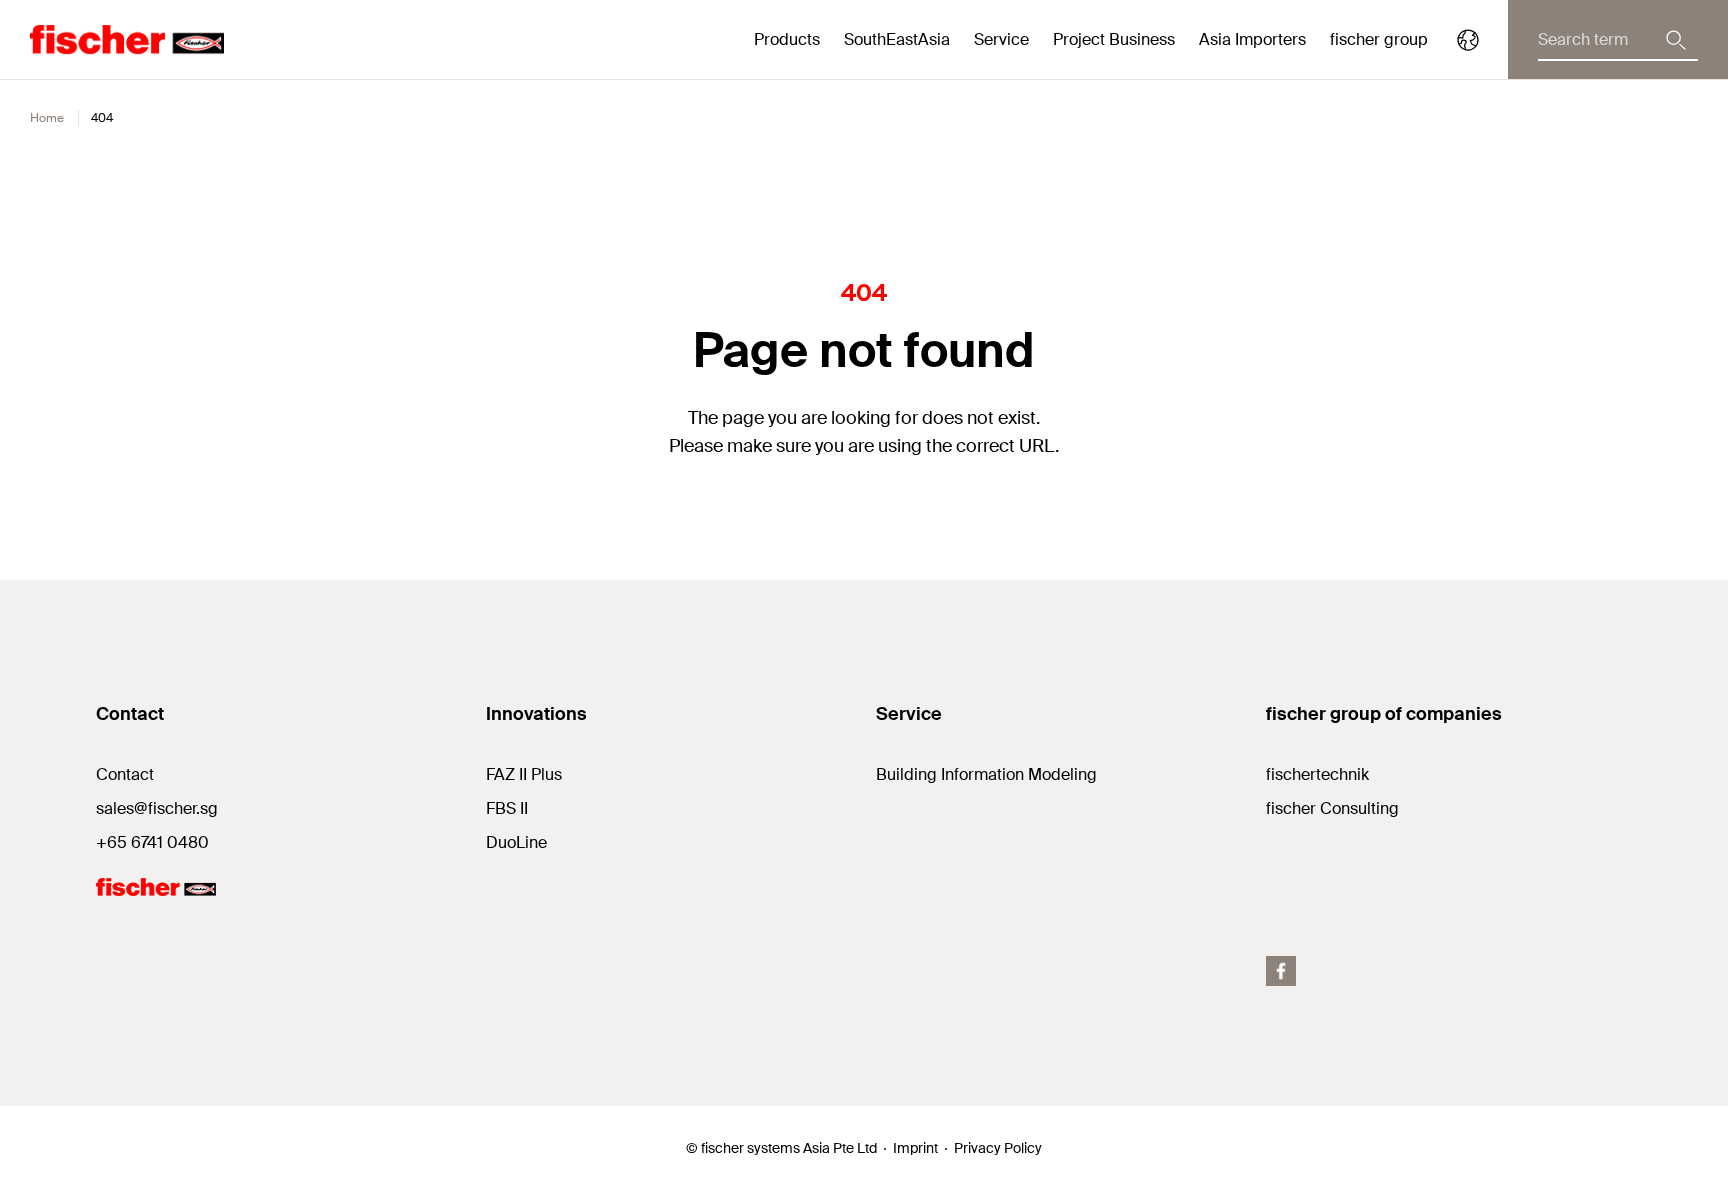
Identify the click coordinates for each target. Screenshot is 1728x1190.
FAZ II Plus (524, 774)
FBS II (507, 808)
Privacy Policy (998, 1148)
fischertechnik (1317, 774)
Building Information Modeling (986, 774)
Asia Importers (1252, 39)
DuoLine (516, 842)
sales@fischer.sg (157, 808)
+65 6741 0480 (152, 842)
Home (47, 118)
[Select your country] (1468, 40)
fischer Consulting (1332, 808)
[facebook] (1281, 971)
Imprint (915, 1148)
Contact (125, 774)
